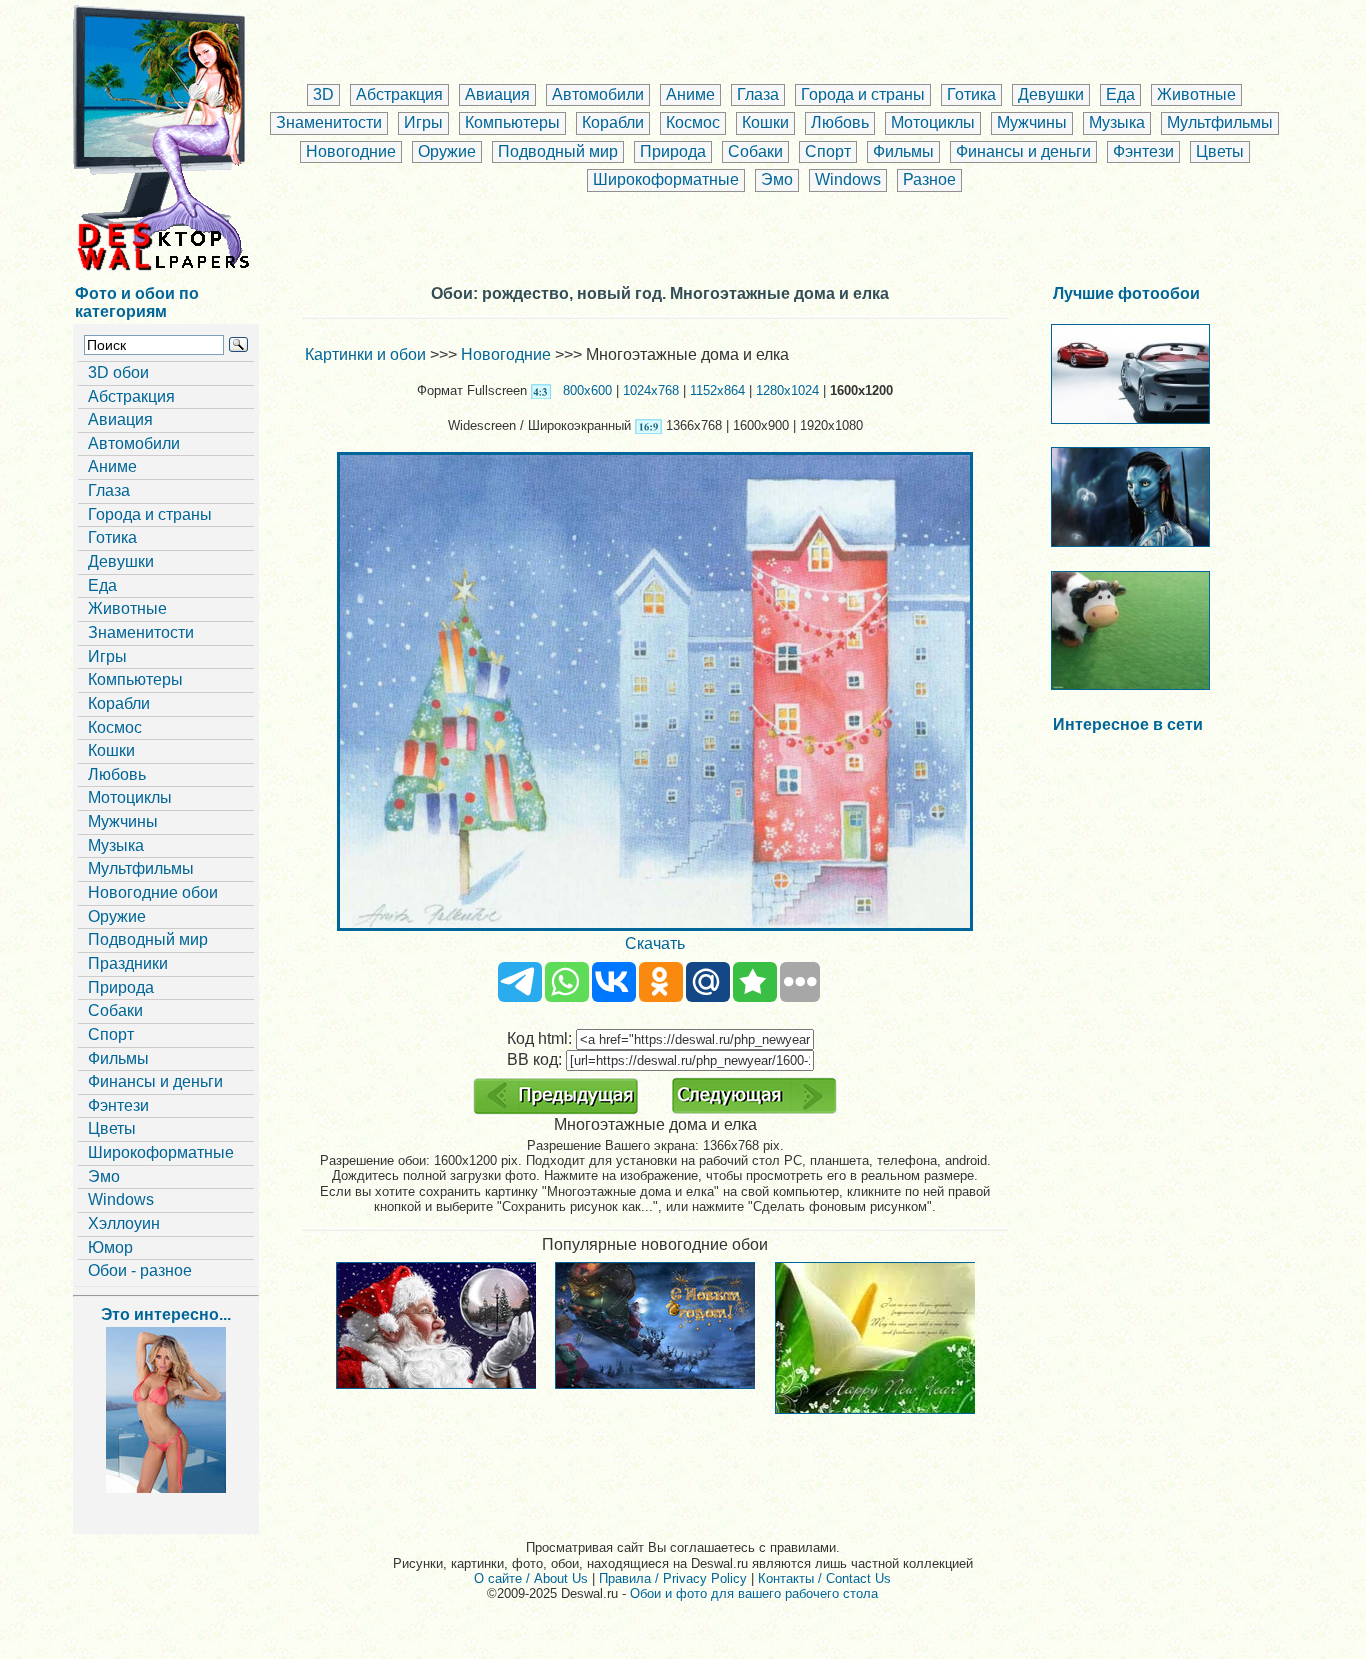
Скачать (655, 943)
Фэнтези (1143, 151)
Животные (1196, 94)
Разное (929, 179)
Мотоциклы (933, 122)
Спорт (828, 151)
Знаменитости (329, 122)
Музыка (1117, 122)
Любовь (840, 122)
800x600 (587, 390)
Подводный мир (558, 151)
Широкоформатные (666, 179)
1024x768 (651, 390)
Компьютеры (512, 122)
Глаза (758, 94)
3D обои (118, 372)
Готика (971, 94)
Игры (423, 122)
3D (323, 94)
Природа (673, 151)
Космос (693, 122)
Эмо (777, 179)
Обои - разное (140, 1270)
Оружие (447, 151)
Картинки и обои (365, 354)
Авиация (497, 94)
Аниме (690, 94)
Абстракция (399, 94)
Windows (848, 179)
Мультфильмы (1220, 122)
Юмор (110, 1247)
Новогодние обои (153, 892)
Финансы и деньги (1023, 151)
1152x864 (717, 390)
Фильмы (903, 151)
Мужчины (1032, 122)
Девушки (1051, 94)
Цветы (1220, 151)
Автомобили (598, 94)
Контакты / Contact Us (824, 1578)
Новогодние (351, 151)
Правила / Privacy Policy (673, 1578)
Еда (1120, 94)
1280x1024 (787, 390)
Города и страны (863, 94)
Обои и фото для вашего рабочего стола (754, 1593)
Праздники (128, 963)
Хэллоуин (124, 1223)
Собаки (755, 151)
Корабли (613, 122)
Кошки (765, 122)
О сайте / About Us (531, 1578)
